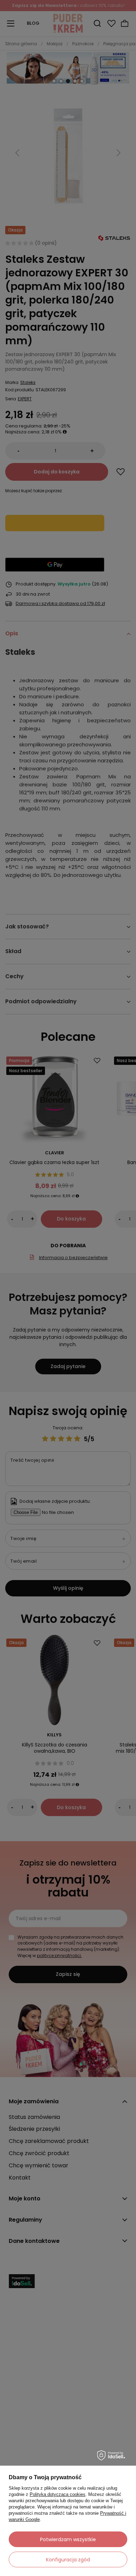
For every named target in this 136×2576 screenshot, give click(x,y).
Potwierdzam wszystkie (68, 2539)
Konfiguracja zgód (68, 2560)
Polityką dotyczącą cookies (58, 2494)
